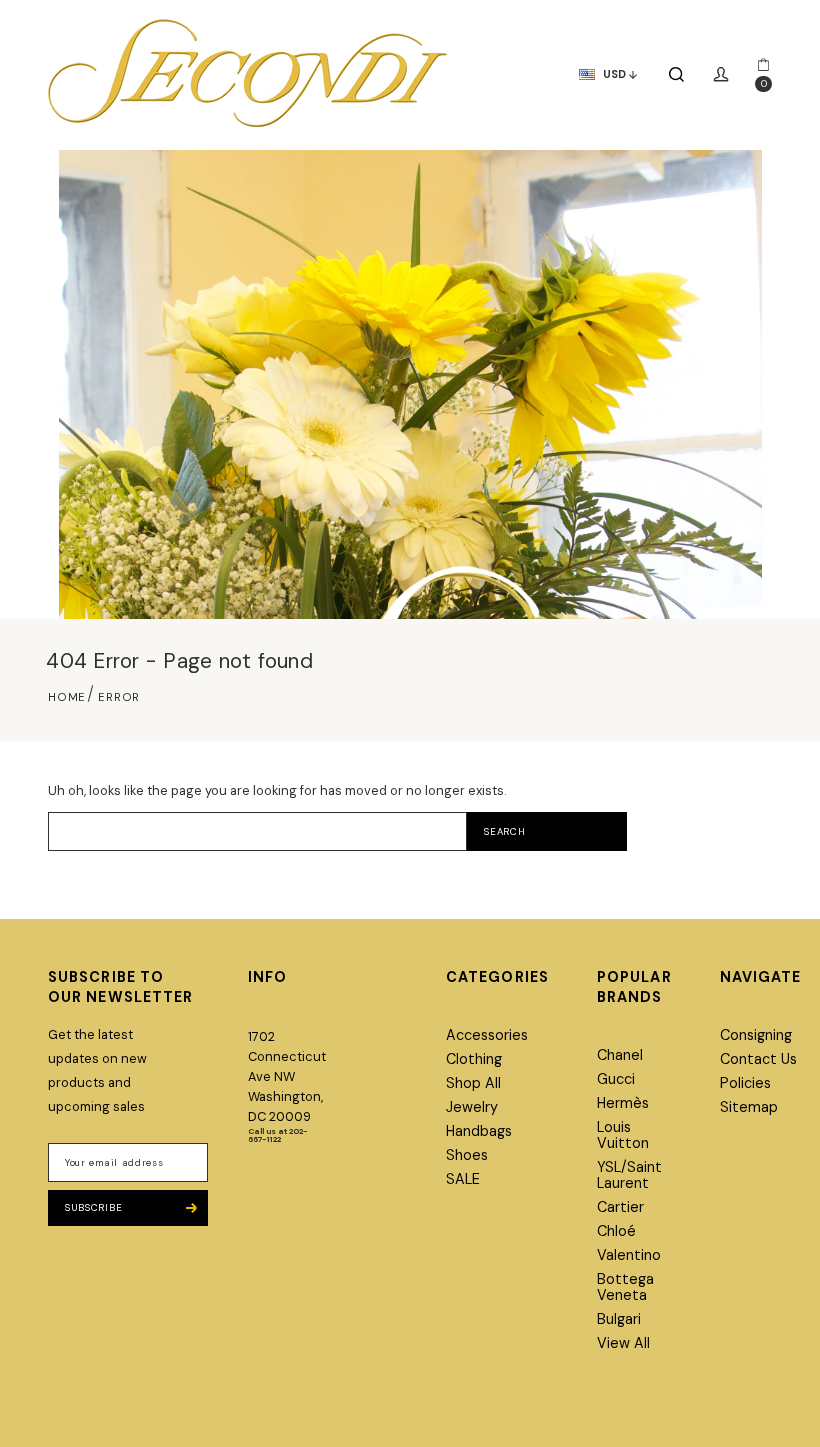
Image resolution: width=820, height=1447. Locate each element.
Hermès (623, 1103)
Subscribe (93, 1207)
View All (623, 1343)
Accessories (487, 1035)
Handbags (479, 1131)
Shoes (467, 1155)
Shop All (473, 1083)
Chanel (620, 1055)
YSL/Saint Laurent (629, 1175)
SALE (463, 1179)
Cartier (620, 1207)
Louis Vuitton (623, 1135)
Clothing (474, 1059)
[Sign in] (721, 74)
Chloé (616, 1231)
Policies (745, 1083)
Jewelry (472, 1107)
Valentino (629, 1255)
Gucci (616, 1079)
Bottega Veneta (625, 1287)
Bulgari (619, 1319)
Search (504, 831)
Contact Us (758, 1059)
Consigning (756, 1035)
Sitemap (749, 1107)
